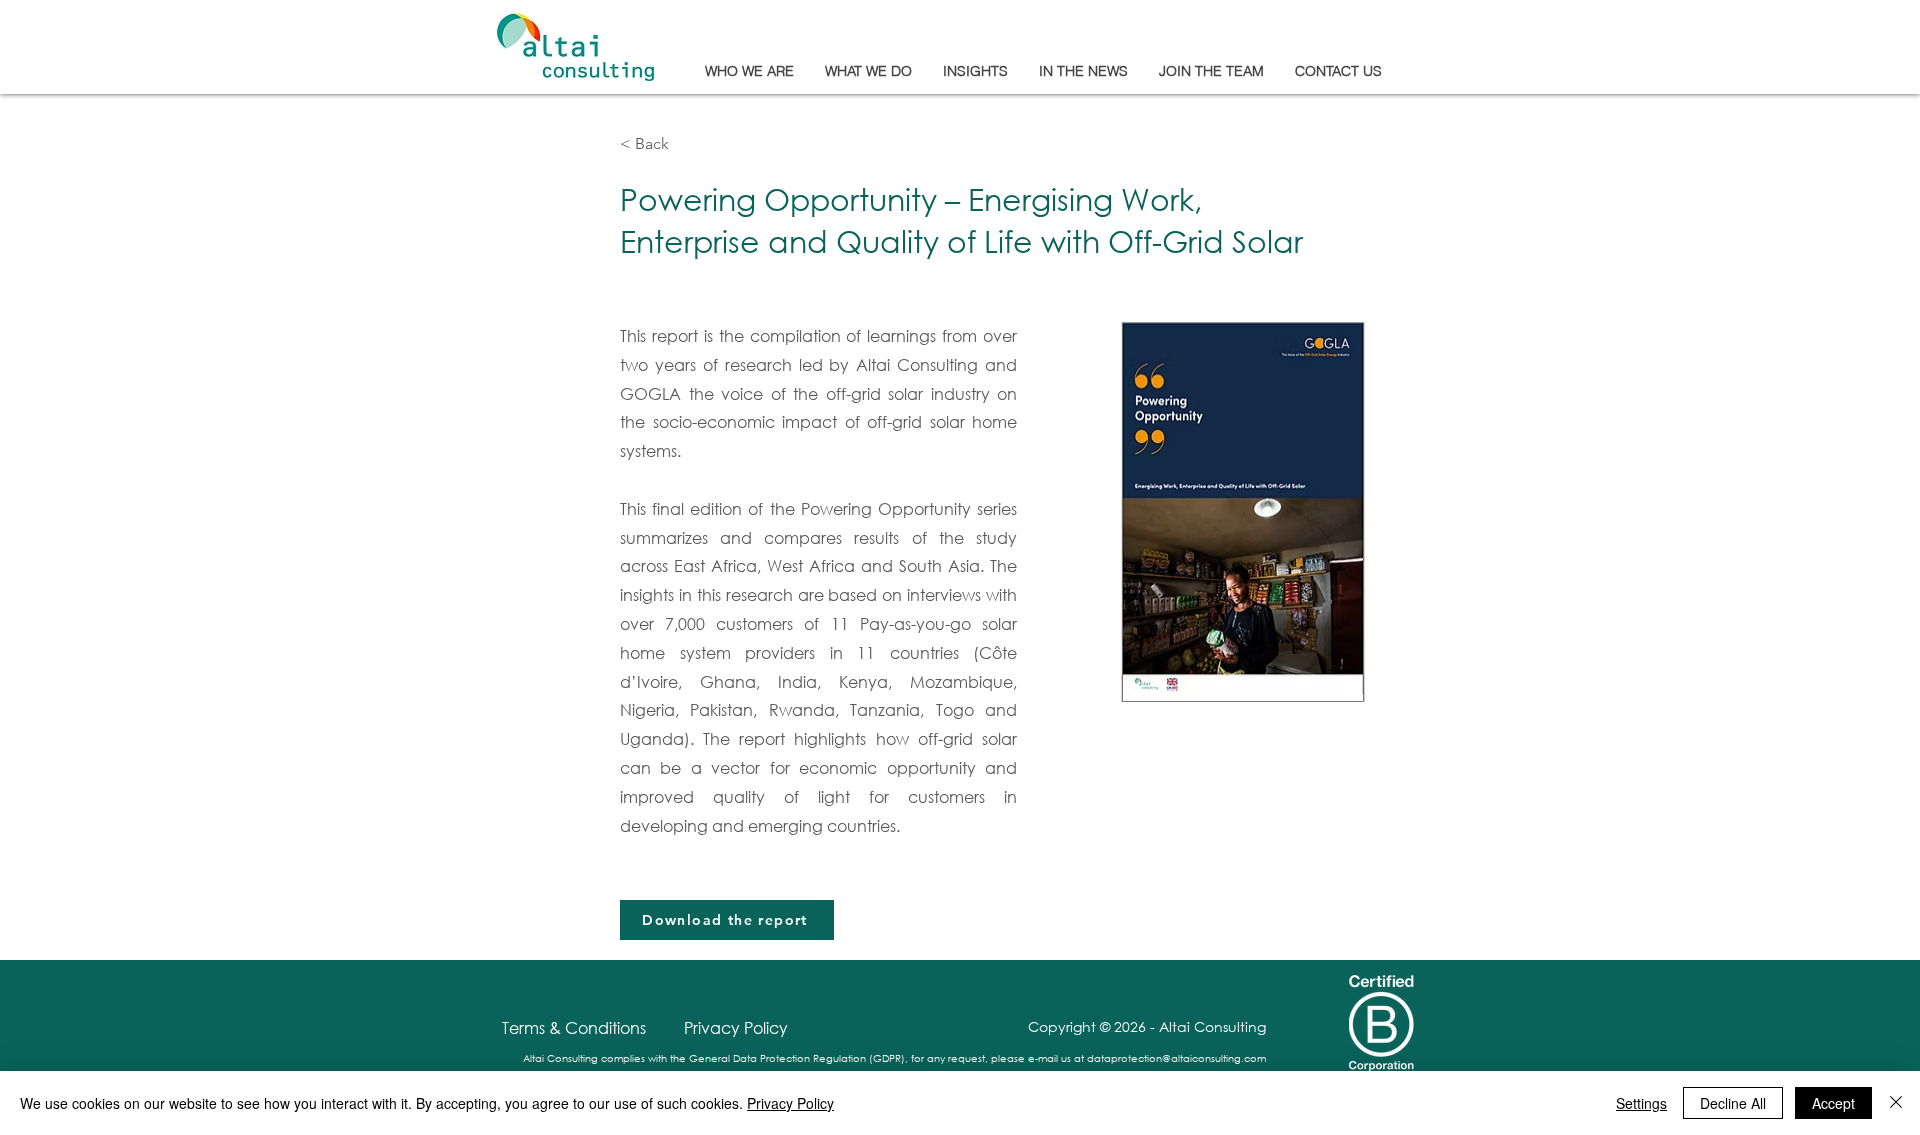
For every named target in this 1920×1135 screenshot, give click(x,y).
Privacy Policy (790, 1103)
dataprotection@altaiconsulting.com (1176, 1058)
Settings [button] (1641, 1103)
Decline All (1733, 1103)
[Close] (1896, 1103)
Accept (1833, 1103)
